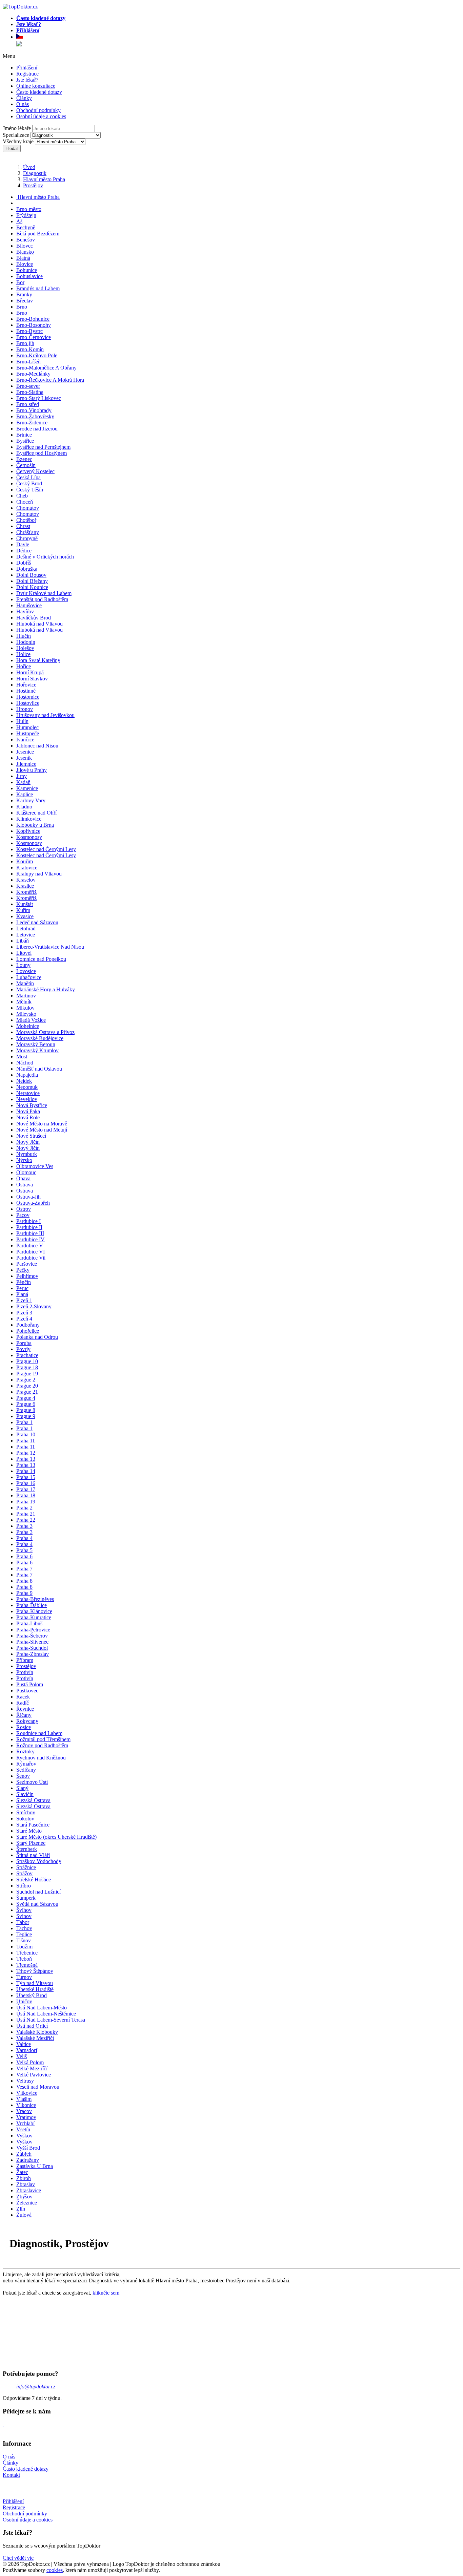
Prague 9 (26, 1416)
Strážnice (26, 1867)
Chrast (23, 526)
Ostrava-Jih (28, 1197)
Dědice (24, 551)
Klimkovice (29, 819)
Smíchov (26, 1812)
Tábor (23, 1922)
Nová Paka (28, 1111)
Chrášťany (28, 532)
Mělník (24, 1002)
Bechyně (26, 227)
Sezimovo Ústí (32, 1782)
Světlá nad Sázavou (37, 1904)
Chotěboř (26, 520)
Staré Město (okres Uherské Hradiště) (56, 1837)
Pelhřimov (27, 1276)
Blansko (25, 252)
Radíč (23, 1703)
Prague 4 (26, 1398)
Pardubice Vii (31, 1258)
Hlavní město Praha (44, 179)
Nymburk (27, 1154)
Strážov (24, 1873)
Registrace (27, 74)
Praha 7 (24, 1569)
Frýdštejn (26, 215)
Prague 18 (27, 1367)
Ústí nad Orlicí (32, 2026)
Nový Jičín (28, 1142)
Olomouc (26, 1172)
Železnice (27, 2203)
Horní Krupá (30, 672)
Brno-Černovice (34, 337)
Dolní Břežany (32, 581)
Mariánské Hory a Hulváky (46, 989)
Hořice (24, 666)
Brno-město (29, 209)
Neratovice (28, 1093)
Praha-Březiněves (35, 1599)
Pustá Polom (30, 1684)
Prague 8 (26, 1410)
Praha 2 (24, 1508)
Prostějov (33, 185)
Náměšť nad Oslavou (39, 1069)
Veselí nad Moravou (38, 2087)
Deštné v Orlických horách (45, 557)
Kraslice (25, 886)
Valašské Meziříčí (35, 2038)
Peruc (22, 1288)
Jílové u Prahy (32, 770)
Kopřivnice (28, 831)
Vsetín (23, 2129)
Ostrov (24, 1209)
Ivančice (25, 740)
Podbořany (28, 1325)
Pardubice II (29, 1227)
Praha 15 (26, 1477)
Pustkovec (27, 1691)
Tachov (24, 1928)
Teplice (24, 1934)
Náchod (25, 1063)
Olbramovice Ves (35, 1166)
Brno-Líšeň (28, 362)
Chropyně (27, 538)
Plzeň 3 (24, 1313)
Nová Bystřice (32, 1105)
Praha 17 (26, 1489)
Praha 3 (24, 1526)
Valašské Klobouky (37, 2032)
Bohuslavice (29, 276)
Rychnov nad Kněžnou (41, 1758)
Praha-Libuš (29, 1623)
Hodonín (26, 642)
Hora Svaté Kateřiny (38, 660)
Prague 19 (27, 1374)
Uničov (24, 2001)
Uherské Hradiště (35, 1989)
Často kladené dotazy (39, 92)
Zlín (21, 2209)
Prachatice (27, 1355)
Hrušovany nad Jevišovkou (45, 715)
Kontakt (11, 2475)
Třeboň (24, 1959)
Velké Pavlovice (34, 2075)
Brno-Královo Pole (37, 355)
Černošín (26, 465)
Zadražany (28, 2160)
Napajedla (27, 1075)
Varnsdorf (27, 2050)
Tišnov (24, 1940)
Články (24, 98)
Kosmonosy (29, 837)
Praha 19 (26, 1502)
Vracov (24, 2111)
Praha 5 (24, 1550)
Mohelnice (28, 1026)
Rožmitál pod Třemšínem (43, 1739)
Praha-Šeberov (32, 1636)
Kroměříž (26, 892)
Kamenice (27, 788)
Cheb (22, 496)
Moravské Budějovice (40, 1038)
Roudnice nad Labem (39, 1733)
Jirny (22, 776)
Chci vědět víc (18, 2558)
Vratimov (26, 2117)
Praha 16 (26, 1483)
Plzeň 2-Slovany (34, 1306)
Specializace (16, 135)
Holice (23, 654)
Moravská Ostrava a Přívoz (45, 1032)
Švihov (24, 1910)
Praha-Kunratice (34, 1617)
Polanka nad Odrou (37, 1337)
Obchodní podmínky (38, 110)
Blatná (23, 258)
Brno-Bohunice (33, 319)
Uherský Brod (32, 1995)
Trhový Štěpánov (35, 1971)
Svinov (24, 1916)
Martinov (26, 996)
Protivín (25, 1672)
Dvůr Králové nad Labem (44, 593)
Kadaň (23, 782)
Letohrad (26, 928)
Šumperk (26, 1898)
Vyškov (24, 2136)
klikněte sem (106, 2293)
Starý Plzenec (31, 1843)
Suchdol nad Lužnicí (38, 1892)
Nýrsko (24, 1160)
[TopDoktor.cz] (238, 37)
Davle (23, 544)
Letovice (26, 935)
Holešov (25, 648)
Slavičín (25, 1794)
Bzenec (24, 459)
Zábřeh (24, 2154)
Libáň (23, 941)
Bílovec (25, 246)
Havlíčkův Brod (34, 618)
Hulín (22, 721)
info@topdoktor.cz (36, 2387)
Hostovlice (28, 703)
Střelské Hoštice (34, 1880)
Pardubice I (28, 1221)
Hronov (25, 709)
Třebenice (27, 1953)
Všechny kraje (18, 141)
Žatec (22, 2172)
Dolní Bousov (31, 575)
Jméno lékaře (17, 128)
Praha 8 (24, 1581)
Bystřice (25, 441)
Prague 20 (27, 1386)
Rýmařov (26, 1764)
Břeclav (25, 301)
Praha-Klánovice (34, 1611)
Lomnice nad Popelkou (41, 959)
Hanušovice (29, 605)
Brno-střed (28, 404)
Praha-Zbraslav (33, 1654)
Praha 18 (26, 1495)
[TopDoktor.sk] (19, 44)
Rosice (24, 1727)
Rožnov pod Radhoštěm (42, 1745)
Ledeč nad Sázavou (37, 922)
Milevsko (26, 1014)
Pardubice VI (31, 1252)
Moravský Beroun (36, 1044)
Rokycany (27, 1721)
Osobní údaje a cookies (41, 116)
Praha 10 (26, 1434)
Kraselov (26, 880)
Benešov (26, 240)
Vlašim (24, 2099)
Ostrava (25, 1185)
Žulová (24, 2215)
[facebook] (3, 2424)
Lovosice (26, 971)
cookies (55, 2570)
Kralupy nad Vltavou (39, 874)
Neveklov (27, 1099)
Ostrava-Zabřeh (33, 1203)
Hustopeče (28, 733)
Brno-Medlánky (33, 374)
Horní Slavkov (32, 679)
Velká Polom (30, 2062)
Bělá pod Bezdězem (38, 234)
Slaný (22, 1788)
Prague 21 (27, 1392)
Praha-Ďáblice (32, 1605)
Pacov (23, 1215)
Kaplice (25, 794)
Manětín (25, 983)
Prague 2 (26, 1380)
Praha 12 (26, 1453)
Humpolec (27, 727)
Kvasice (25, 916)
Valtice (24, 2044)
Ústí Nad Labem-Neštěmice (46, 2014)
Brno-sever (28, 386)
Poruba (24, 1343)
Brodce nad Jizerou (37, 429)
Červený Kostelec (35, 471)
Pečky (23, 1270)
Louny (23, 965)
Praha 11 (26, 1441)
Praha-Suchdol (32, 1648)
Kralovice (27, 868)
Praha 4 (24, 1538)
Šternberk (27, 1849)
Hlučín (24, 636)
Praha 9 (24, 1593)
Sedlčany (26, 1770)
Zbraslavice (29, 2190)
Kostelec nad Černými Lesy (46, 849)
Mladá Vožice (31, 1020)
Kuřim (23, 910)
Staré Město (29, 1831)
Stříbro (24, 1886)
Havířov (25, 611)
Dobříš (24, 563)
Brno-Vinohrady (34, 410)
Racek (23, 1697)
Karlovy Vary (31, 800)
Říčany (24, 1715)
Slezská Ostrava (33, 1800)
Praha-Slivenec (32, 1642)
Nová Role (28, 1117)
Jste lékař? (27, 80)
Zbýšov (24, 2197)
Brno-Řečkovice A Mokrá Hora (50, 380)
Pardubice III (30, 1233)
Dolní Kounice (32, 587)
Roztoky (25, 1751)
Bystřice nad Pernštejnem (43, 447)
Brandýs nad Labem (38, 288)
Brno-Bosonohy (34, 325)
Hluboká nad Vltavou (39, 624)
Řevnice (25, 1709)
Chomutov (28, 508)
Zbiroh (24, 2178)
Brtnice (24, 435)
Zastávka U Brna (35, 2166)
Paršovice (27, 1264)
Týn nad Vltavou (35, 1983)
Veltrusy (25, 2081)
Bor (20, 282)
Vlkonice (26, 2105)
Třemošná (27, 1965)
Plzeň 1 (24, 1300)
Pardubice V (30, 1245)
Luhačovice (29, 977)
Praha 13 (26, 1459)
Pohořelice (28, 1331)
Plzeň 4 (24, 1319)
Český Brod (29, 483)
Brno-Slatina (30, 392)
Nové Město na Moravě (42, 1124)
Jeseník (24, 758)
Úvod (29, 167)
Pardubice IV (31, 1239)
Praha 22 (26, 1520)
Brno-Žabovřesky (35, 416)
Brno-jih (25, 343)
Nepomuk (27, 1087)
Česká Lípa (28, 477)
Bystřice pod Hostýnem (42, 453)
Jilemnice (26, 764)
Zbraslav (26, 2184)
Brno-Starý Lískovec (39, 398)
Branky (24, 294)
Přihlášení (27, 68)
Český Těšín (30, 490)
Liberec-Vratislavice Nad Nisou (50, 947)
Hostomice (28, 697)
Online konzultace (36, 86)
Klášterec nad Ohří (36, 813)
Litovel (24, 953)
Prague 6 (26, 1404)
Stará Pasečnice (33, 1825)
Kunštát (25, 904)
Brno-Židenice (32, 423)
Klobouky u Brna (35, 825)
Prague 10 (27, 1361)
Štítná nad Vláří (33, 1855)
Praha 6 (24, 1556)
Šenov (23, 1776)
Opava (23, 1178)
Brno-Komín (30, 349)
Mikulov (25, 1008)
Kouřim (25, 861)
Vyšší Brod (28, 2148)
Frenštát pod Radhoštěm (42, 599)
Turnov (24, 1977)
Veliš (22, 2056)
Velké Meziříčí (32, 2068)
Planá (22, 1294)
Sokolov (25, 1819)
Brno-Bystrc (29, 331)
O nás (23, 104)
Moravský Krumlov (37, 1050)
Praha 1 (24, 1422)
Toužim (24, 1947)
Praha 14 (26, 1471)
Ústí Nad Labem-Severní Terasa (51, 2020)
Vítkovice (27, 2093)
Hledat (12, 149)
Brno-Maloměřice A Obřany (46, 368)
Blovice (25, 264)
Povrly (23, 1349)
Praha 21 (26, 1514)
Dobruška (27, 569)
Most (22, 1057)
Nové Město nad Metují (42, 1130)
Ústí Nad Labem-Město (42, 2008)
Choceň (25, 502)
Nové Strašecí (31, 1136)
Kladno (24, 807)
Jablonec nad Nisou (37, 746)
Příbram (25, 1660)
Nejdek (24, 1081)
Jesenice (25, 752)
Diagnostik (35, 173)
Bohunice (27, 270)
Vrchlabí (25, 2123)
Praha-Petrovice (33, 1630)
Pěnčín (24, 1282)
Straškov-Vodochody (39, 1861)
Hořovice (26, 685)
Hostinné (26, 691)
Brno (22, 307)
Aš (19, 221)
